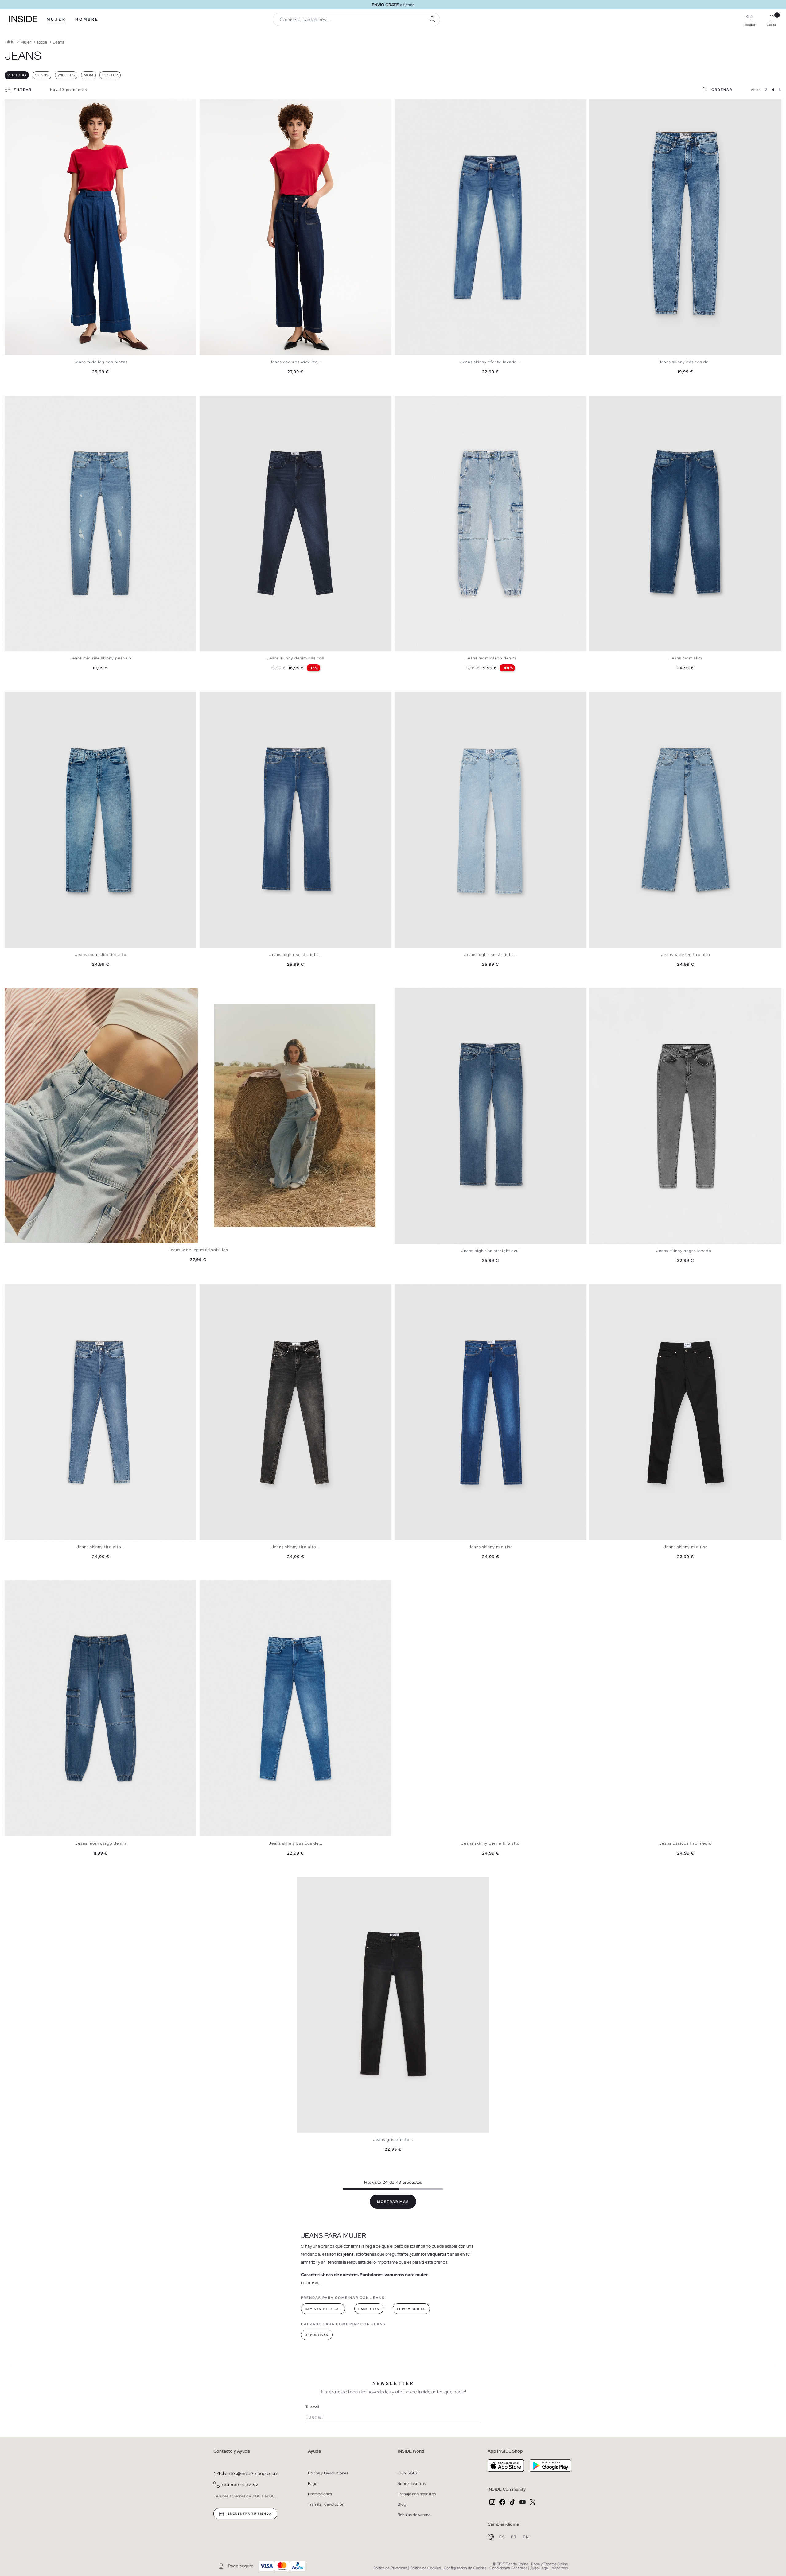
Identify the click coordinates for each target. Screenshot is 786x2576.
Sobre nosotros (412, 2483)
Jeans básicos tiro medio (685, 1843)
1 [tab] (11, 105)
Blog (402, 2504)
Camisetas (369, 2309)
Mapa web (560, 2568)
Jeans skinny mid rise (491, 1547)
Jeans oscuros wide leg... (296, 362)
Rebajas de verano (414, 2515)
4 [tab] (20, 105)
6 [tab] (416, 105)
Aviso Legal (539, 2568)
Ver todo (17, 75)
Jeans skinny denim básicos (296, 658)
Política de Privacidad (390, 2568)
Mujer (56, 19)
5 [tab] (23, 105)
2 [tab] (14, 105)
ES (503, 2537)
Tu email (312, 2407)
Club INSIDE (408, 2473)
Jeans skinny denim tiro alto (490, 1843)
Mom (88, 75)
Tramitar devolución (326, 2504)
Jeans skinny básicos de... (685, 362)
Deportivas (317, 2335)
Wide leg (66, 75)
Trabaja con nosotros (417, 2494)
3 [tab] (17, 105)
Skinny (42, 75)
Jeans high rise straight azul (490, 1251)
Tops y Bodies (411, 2309)
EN (526, 2537)
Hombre (87, 19)
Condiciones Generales (508, 2568)
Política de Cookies (425, 2568)
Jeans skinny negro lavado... (686, 1251)
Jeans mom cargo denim (491, 658)
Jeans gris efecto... (393, 2139)
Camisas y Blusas (323, 2309)
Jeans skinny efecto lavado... (490, 362)
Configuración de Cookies (465, 2568)
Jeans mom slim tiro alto (101, 955)
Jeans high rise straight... (296, 955)
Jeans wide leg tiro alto (686, 955)
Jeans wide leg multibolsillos (198, 1250)
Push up (110, 75)
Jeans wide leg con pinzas (101, 362)
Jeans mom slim (686, 658)
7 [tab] (614, 105)
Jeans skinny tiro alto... (101, 1547)
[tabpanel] (101, 227)
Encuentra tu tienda (249, 2514)
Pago (313, 2483)
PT (515, 2537)
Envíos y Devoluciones (328, 2473)
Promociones (320, 2494)
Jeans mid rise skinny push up (101, 658)
